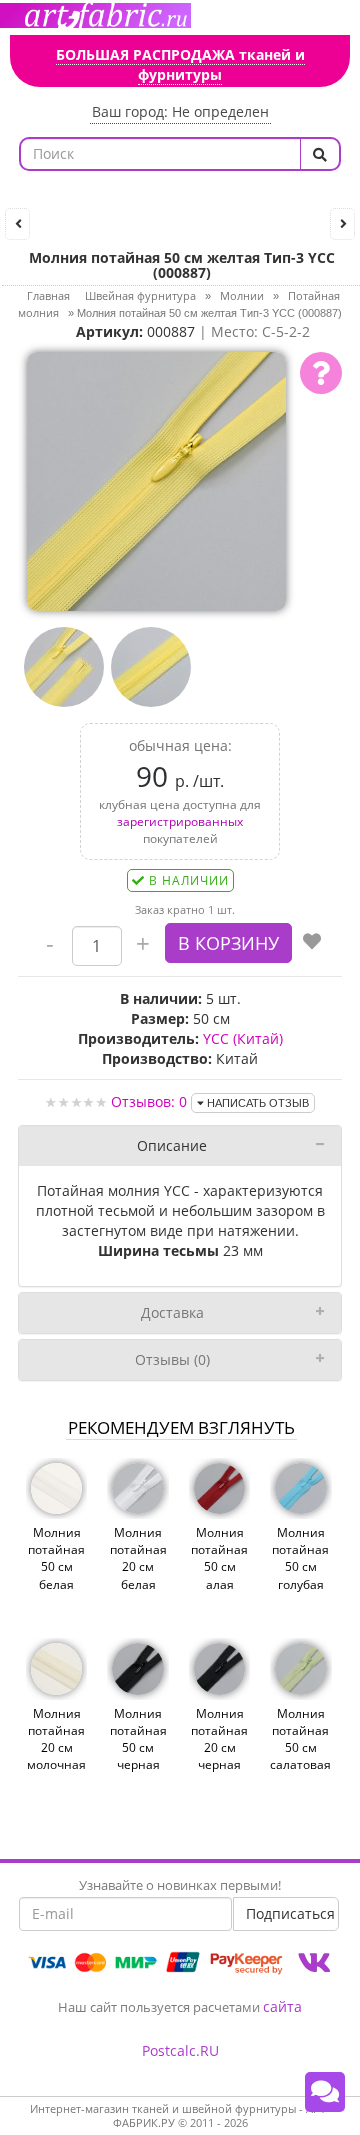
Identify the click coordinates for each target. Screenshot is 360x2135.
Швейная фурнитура (140, 295)
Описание (172, 1145)
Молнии (242, 295)
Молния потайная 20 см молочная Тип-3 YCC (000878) (56, 1756)
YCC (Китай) (243, 1038)
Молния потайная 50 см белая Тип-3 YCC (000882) (56, 1575)
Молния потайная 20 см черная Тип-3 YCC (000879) (219, 1756)
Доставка (172, 1312)
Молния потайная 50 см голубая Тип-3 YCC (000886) (300, 1575)
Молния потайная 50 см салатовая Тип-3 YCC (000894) (300, 1756)
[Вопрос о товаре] (321, 373)
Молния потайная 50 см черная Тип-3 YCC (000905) (138, 1756)
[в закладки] (312, 943)
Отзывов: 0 (149, 1101)
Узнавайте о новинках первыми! (180, 1885)
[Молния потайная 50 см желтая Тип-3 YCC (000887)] (156, 479)
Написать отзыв (256, 1103)
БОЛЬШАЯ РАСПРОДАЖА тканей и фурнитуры (180, 64)
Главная (48, 295)
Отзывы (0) (172, 1359)
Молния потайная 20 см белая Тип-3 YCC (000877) (138, 1575)
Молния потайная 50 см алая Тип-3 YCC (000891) (219, 1575)
